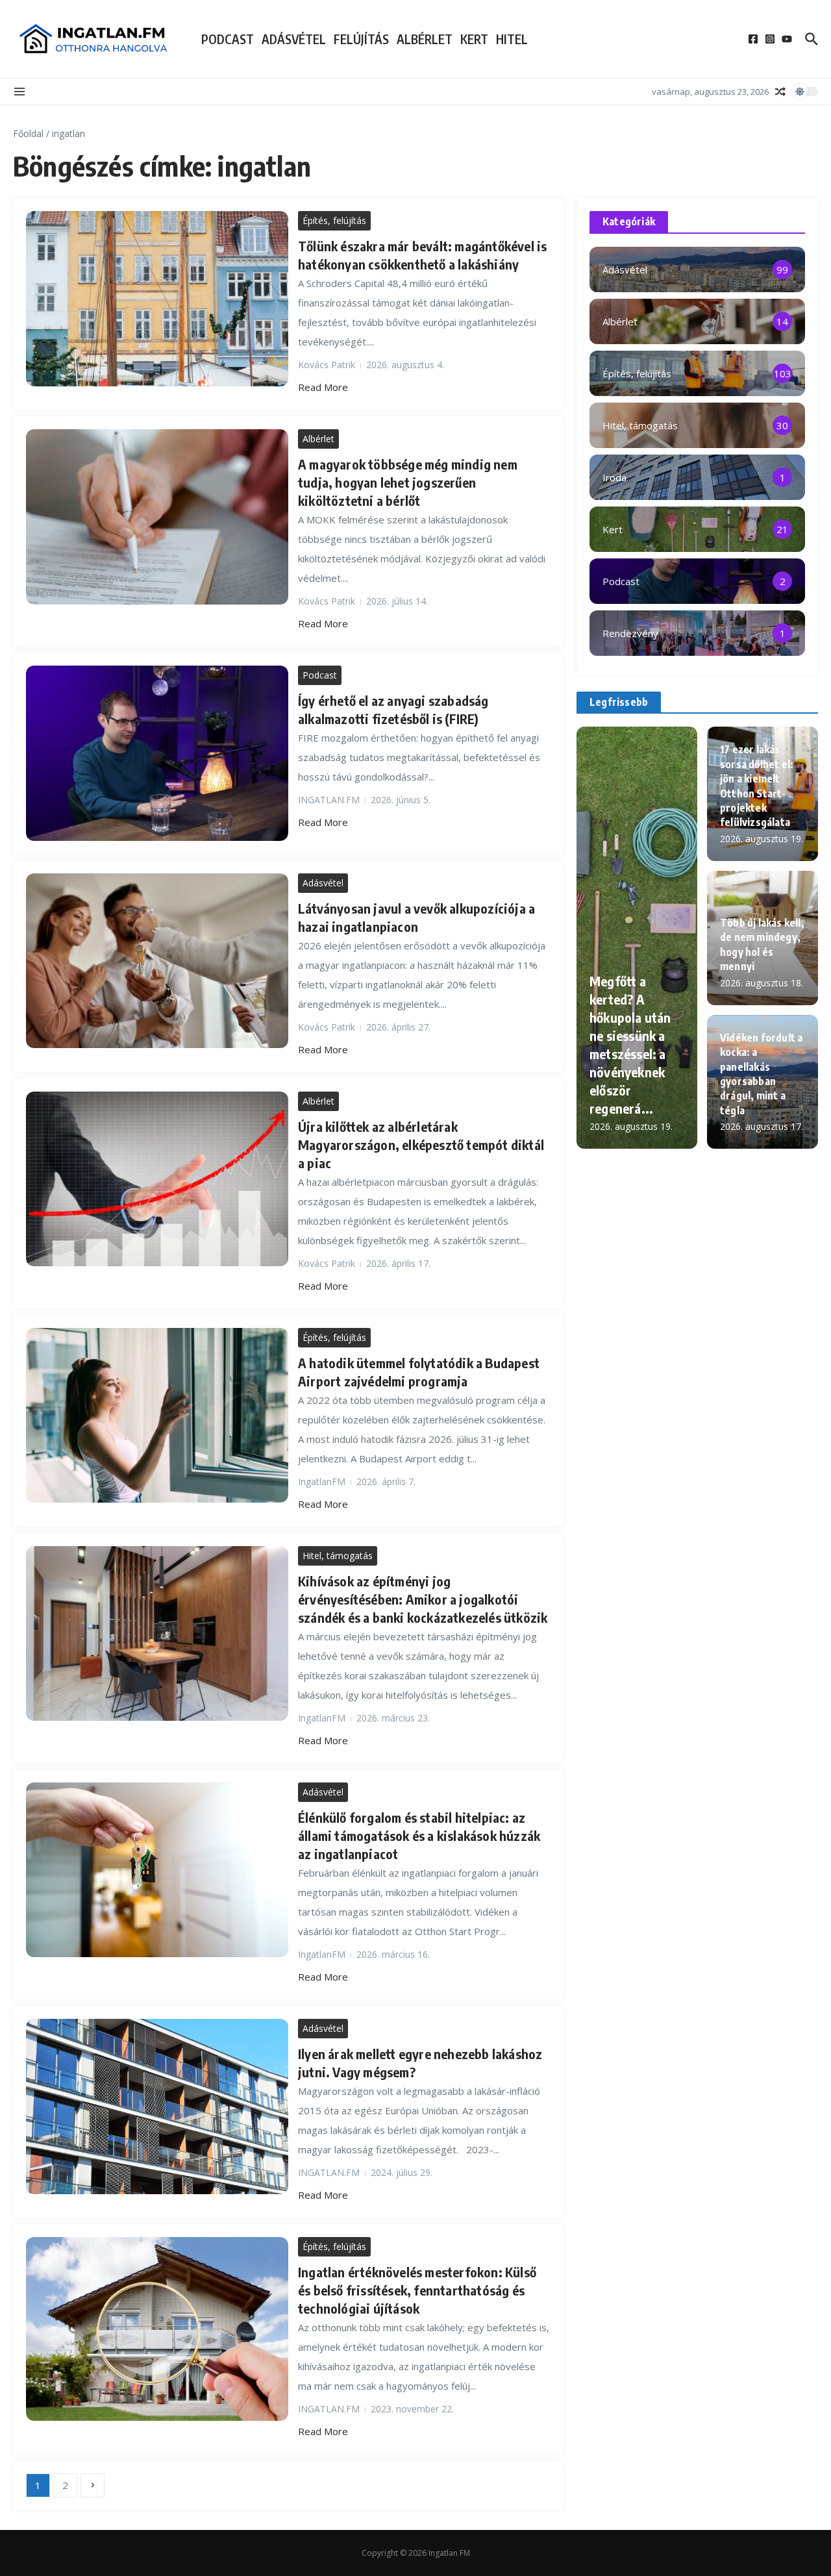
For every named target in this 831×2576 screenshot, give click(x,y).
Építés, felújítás (334, 220)
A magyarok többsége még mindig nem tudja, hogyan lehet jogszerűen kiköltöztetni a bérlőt (408, 482)
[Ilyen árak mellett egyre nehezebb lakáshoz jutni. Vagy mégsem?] (157, 2107)
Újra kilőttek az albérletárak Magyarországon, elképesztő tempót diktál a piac (421, 1144)
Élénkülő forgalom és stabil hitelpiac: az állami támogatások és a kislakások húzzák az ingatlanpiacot (419, 1835)
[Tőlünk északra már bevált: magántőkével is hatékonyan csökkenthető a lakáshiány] (157, 298)
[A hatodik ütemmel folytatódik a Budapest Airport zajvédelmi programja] (157, 1415)
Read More (323, 387)
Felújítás (361, 39)
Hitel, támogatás (338, 1556)
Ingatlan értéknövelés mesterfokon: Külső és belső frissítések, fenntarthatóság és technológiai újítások (417, 2290)
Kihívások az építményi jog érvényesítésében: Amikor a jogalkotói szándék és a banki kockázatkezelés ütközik (423, 1599)
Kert (474, 39)
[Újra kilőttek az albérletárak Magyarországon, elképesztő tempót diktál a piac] (157, 1179)
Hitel (512, 39)
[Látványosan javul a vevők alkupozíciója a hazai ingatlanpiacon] (157, 961)
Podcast (228, 39)
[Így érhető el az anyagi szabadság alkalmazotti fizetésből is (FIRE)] (157, 753)
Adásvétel (294, 39)
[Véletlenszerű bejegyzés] (780, 92)
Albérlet (425, 39)
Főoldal (28, 133)
